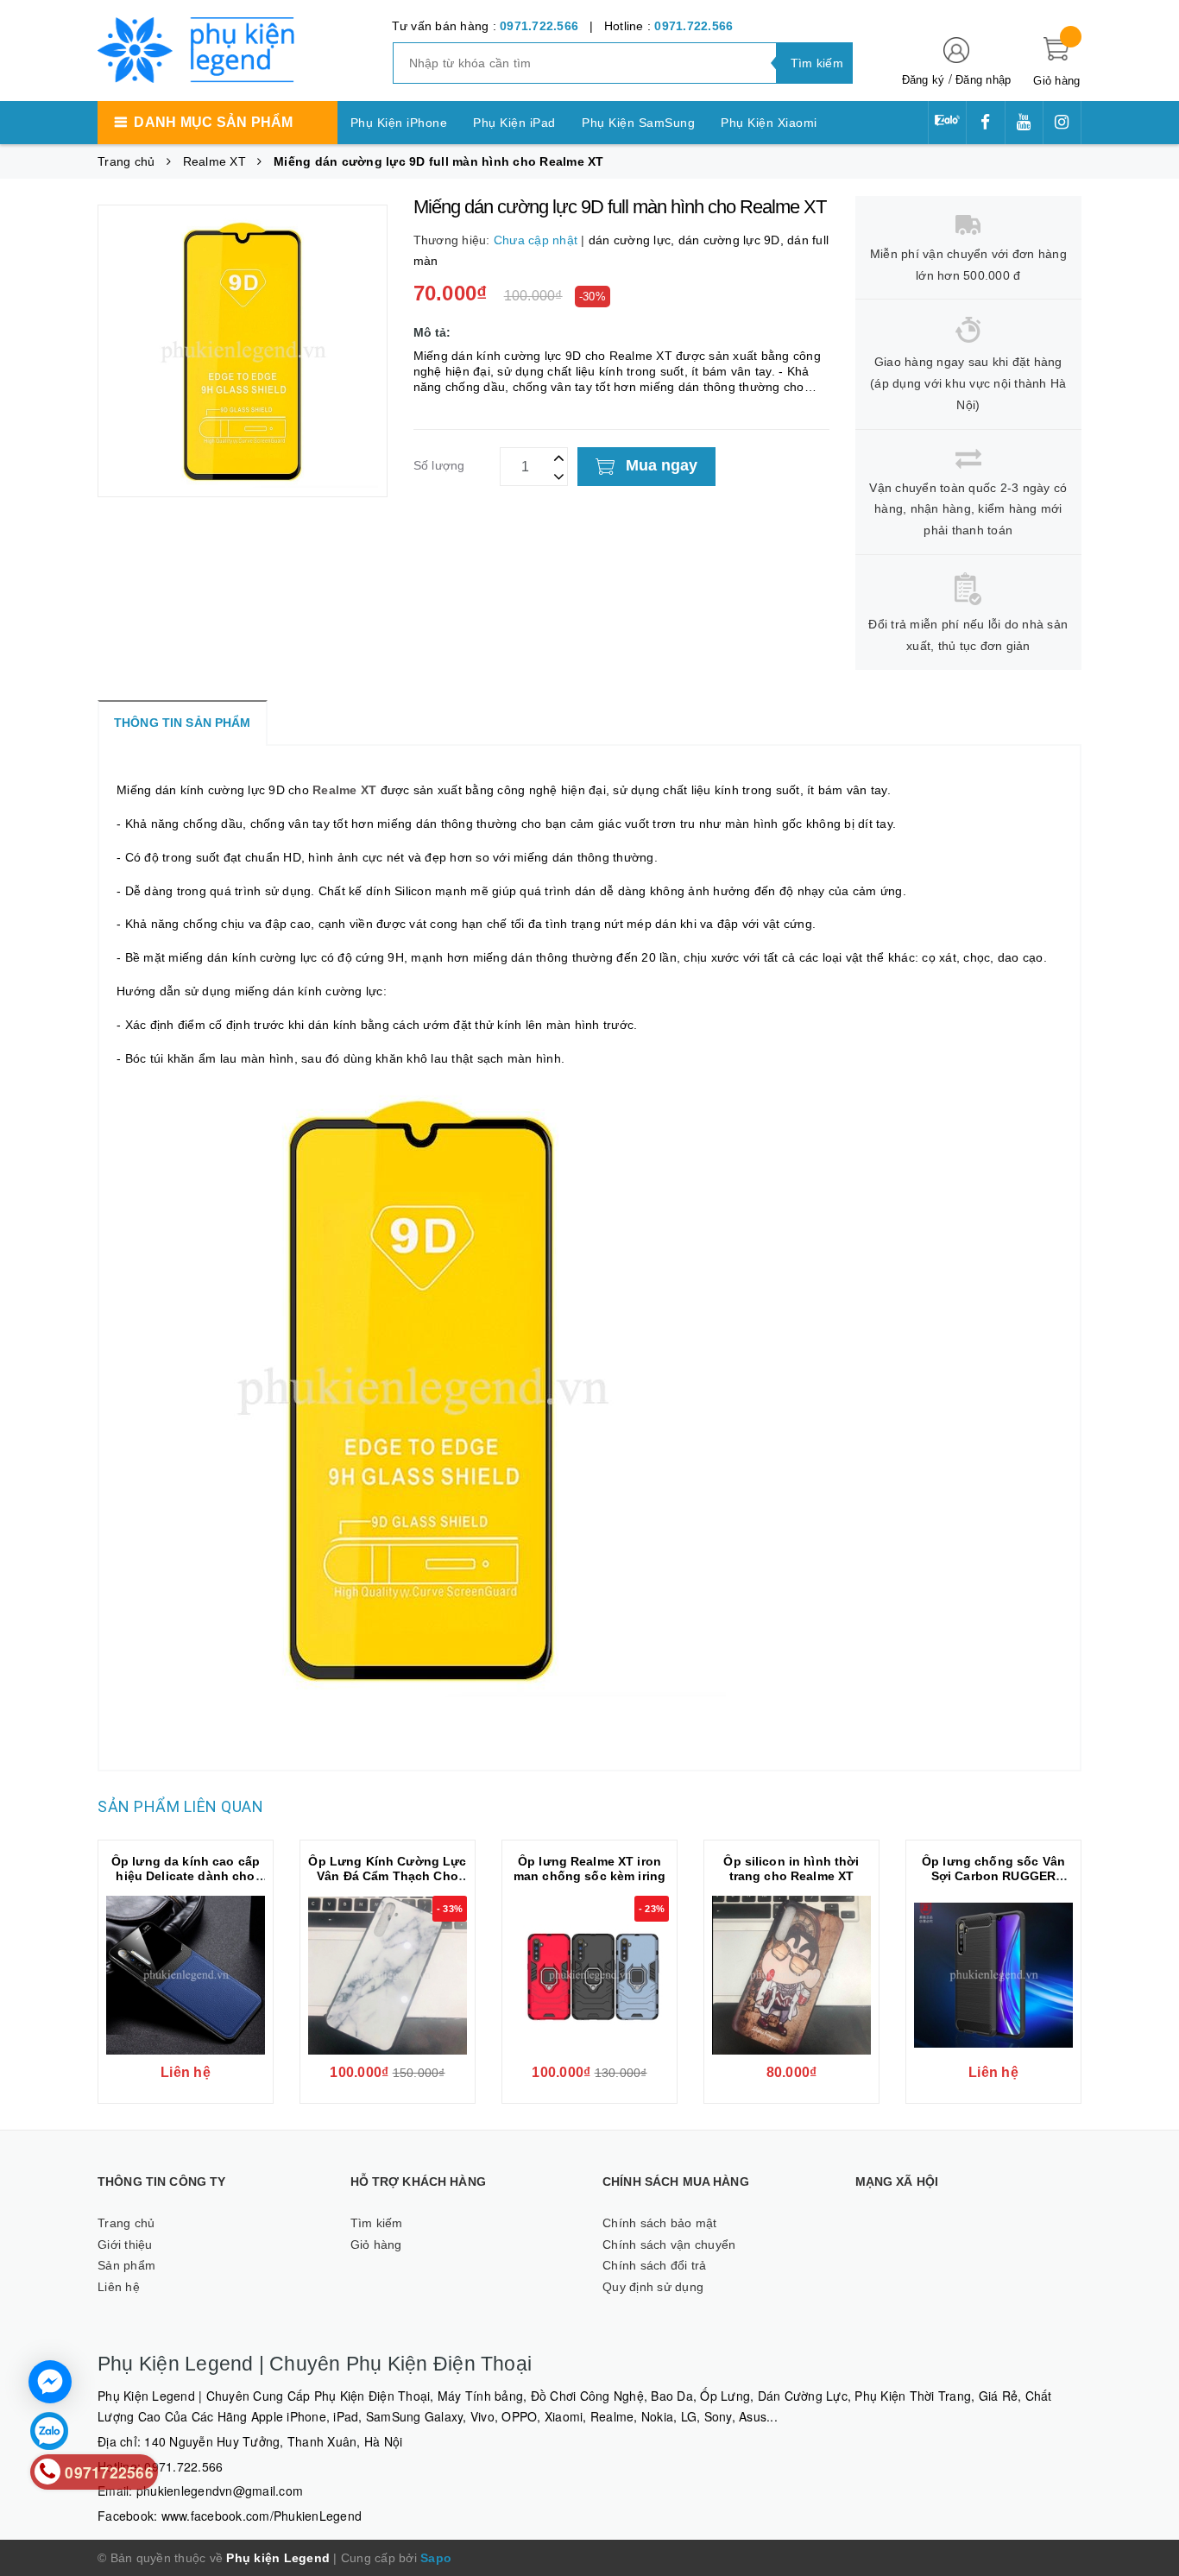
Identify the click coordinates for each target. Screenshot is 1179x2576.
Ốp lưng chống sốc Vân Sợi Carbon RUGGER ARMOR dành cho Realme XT (994, 1883)
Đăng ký (924, 80)
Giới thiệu (125, 2245)
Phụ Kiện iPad (514, 123)
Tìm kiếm (377, 2223)
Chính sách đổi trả (655, 2265)
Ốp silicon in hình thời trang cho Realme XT (791, 1869)
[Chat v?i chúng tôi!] (50, 2382)
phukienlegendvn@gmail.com (220, 2491)
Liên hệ (119, 2287)
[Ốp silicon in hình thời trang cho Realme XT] (791, 1975)
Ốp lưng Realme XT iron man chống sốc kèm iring (589, 1869)
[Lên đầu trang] (1149, 1271)
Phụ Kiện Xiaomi (769, 123)
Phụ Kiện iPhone (399, 123)
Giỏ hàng (376, 2245)
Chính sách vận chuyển (669, 2245)
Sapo (436, 2558)
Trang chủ (126, 2223)
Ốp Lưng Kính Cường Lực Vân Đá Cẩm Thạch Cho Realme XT (387, 1876)
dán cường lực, (634, 240)
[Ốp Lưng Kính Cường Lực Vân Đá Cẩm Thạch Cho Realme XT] (388, 1975)
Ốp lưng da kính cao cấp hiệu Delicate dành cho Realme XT (186, 1876)
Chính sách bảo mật (660, 2223)
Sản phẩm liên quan (180, 1806)
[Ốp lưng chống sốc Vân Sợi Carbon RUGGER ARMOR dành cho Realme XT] (993, 1975)
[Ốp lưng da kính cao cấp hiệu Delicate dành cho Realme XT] (186, 1975)
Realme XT (344, 790)
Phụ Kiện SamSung (638, 123)
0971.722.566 (539, 26)
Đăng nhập (983, 80)
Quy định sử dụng (653, 2287)
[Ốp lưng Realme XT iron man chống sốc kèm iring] (589, 1975)
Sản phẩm (126, 2265)
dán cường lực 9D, (733, 240)
